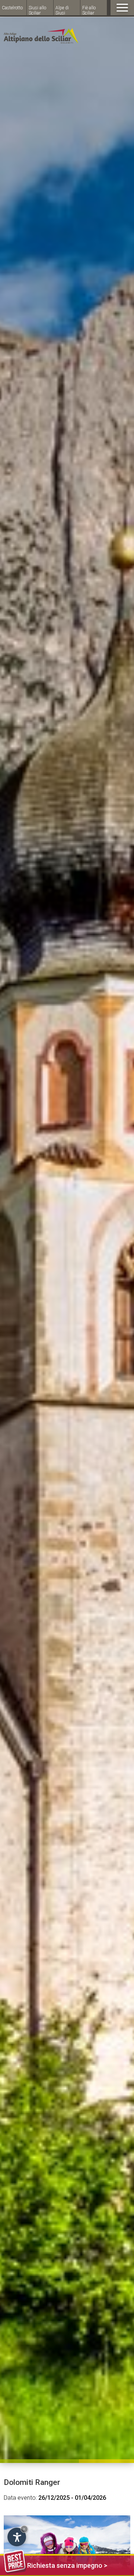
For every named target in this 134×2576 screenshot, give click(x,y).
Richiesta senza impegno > (67, 2565)
